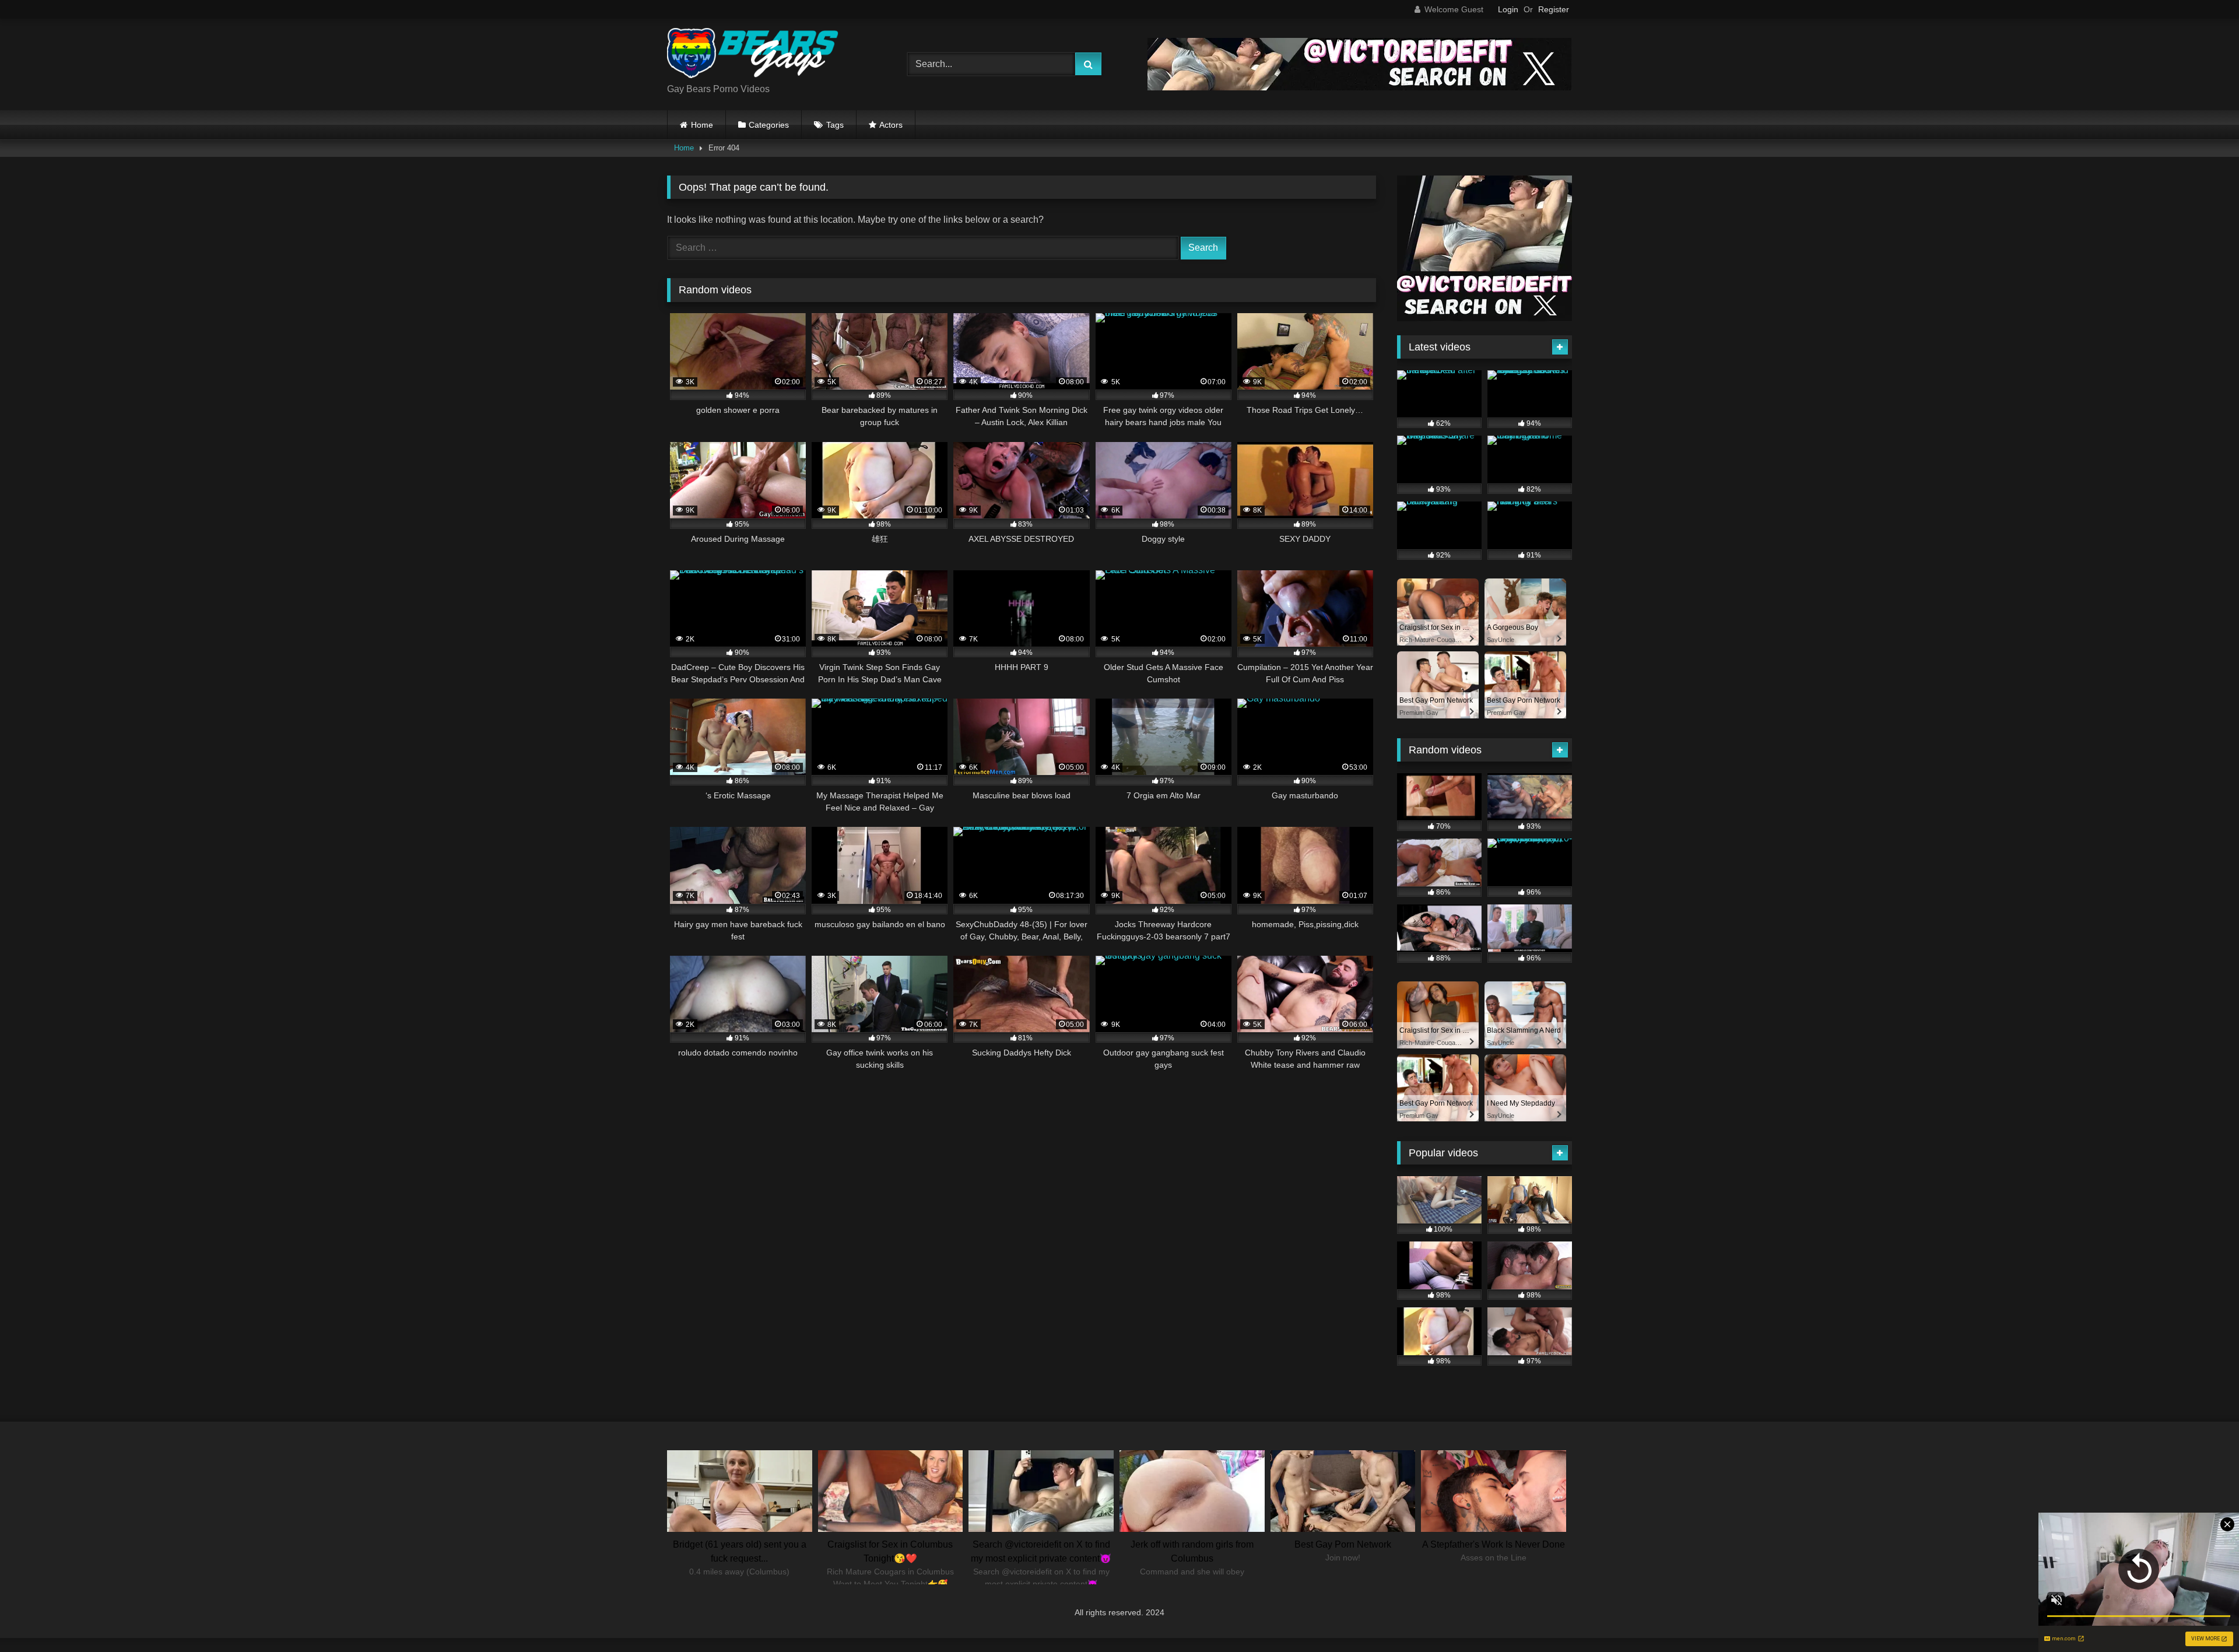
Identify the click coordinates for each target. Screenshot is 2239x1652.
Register (1554, 9)
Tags (835, 125)
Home (702, 125)
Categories (769, 125)
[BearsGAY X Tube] (754, 55)
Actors (891, 125)
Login (1508, 9)
